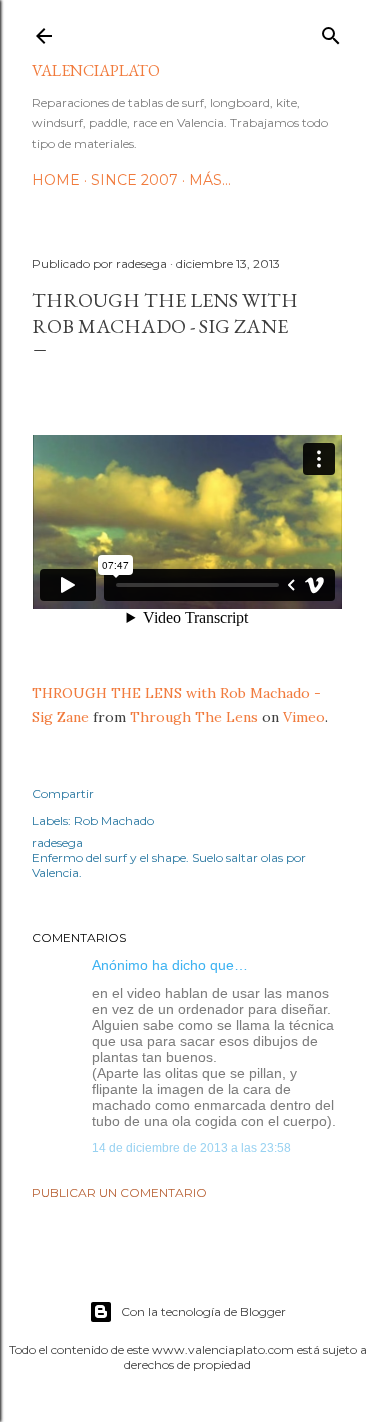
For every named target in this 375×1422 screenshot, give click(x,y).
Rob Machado (114, 820)
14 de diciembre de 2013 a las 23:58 (191, 1148)
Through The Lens (194, 717)
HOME (56, 180)
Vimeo (304, 717)
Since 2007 (134, 180)
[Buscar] (331, 31)
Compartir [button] (63, 793)
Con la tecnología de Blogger (203, 1311)
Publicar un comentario (119, 1192)
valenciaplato (96, 70)
